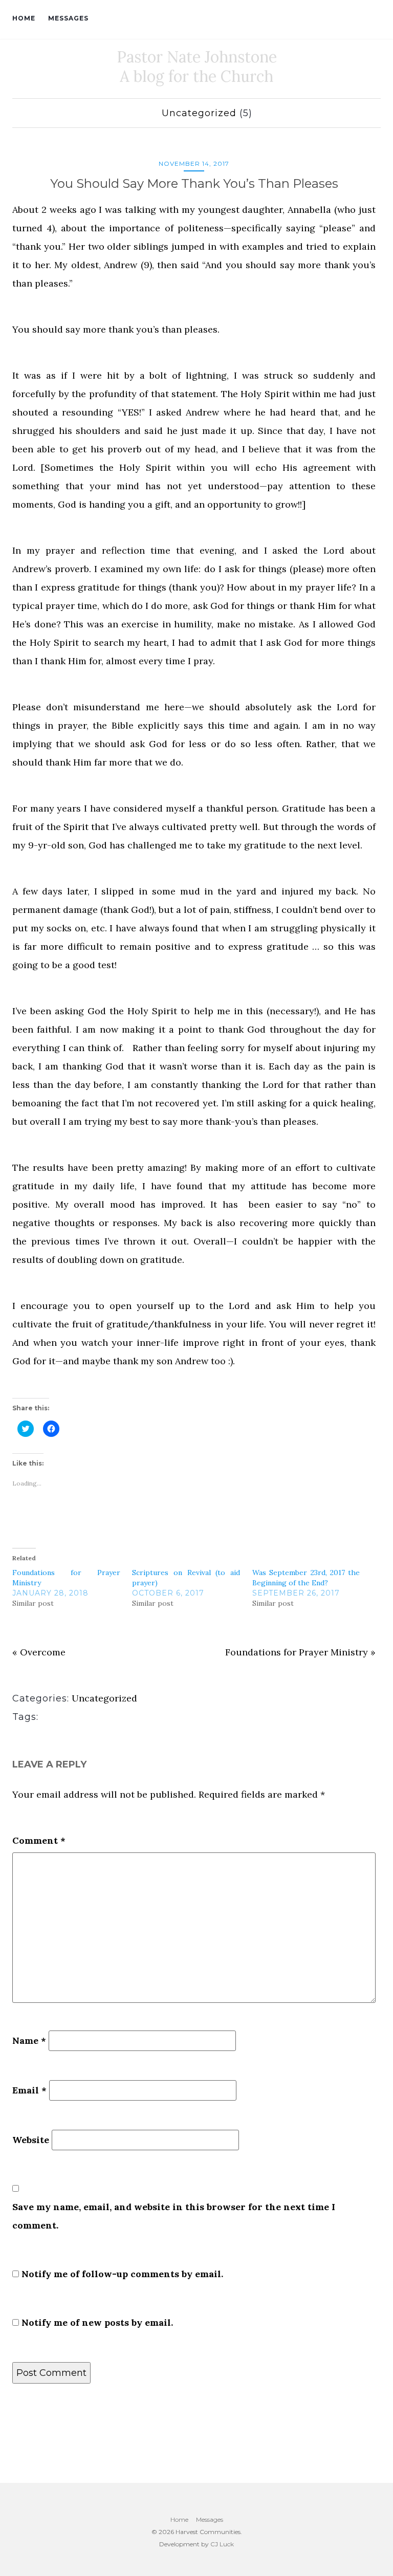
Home (24, 18)
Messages (68, 18)
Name (29, 2040)
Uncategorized (199, 113)
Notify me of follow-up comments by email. (122, 2274)
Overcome (43, 1652)
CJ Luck (222, 2544)
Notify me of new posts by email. (97, 2322)
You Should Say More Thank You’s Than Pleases (194, 183)
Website (31, 2140)
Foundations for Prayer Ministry (297, 1652)
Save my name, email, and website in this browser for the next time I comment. (174, 2216)
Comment (39, 1840)
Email (29, 2090)
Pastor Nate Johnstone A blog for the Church (197, 67)
